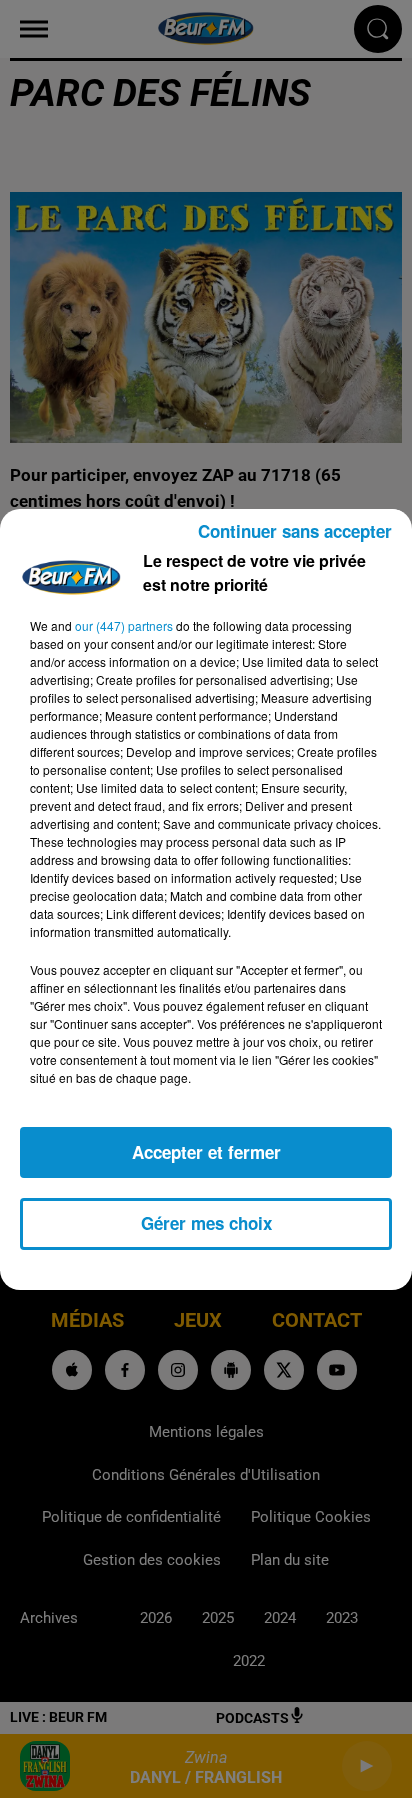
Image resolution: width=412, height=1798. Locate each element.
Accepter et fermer (206, 1152)
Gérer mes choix (206, 1223)
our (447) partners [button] (124, 625)
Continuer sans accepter (295, 531)
